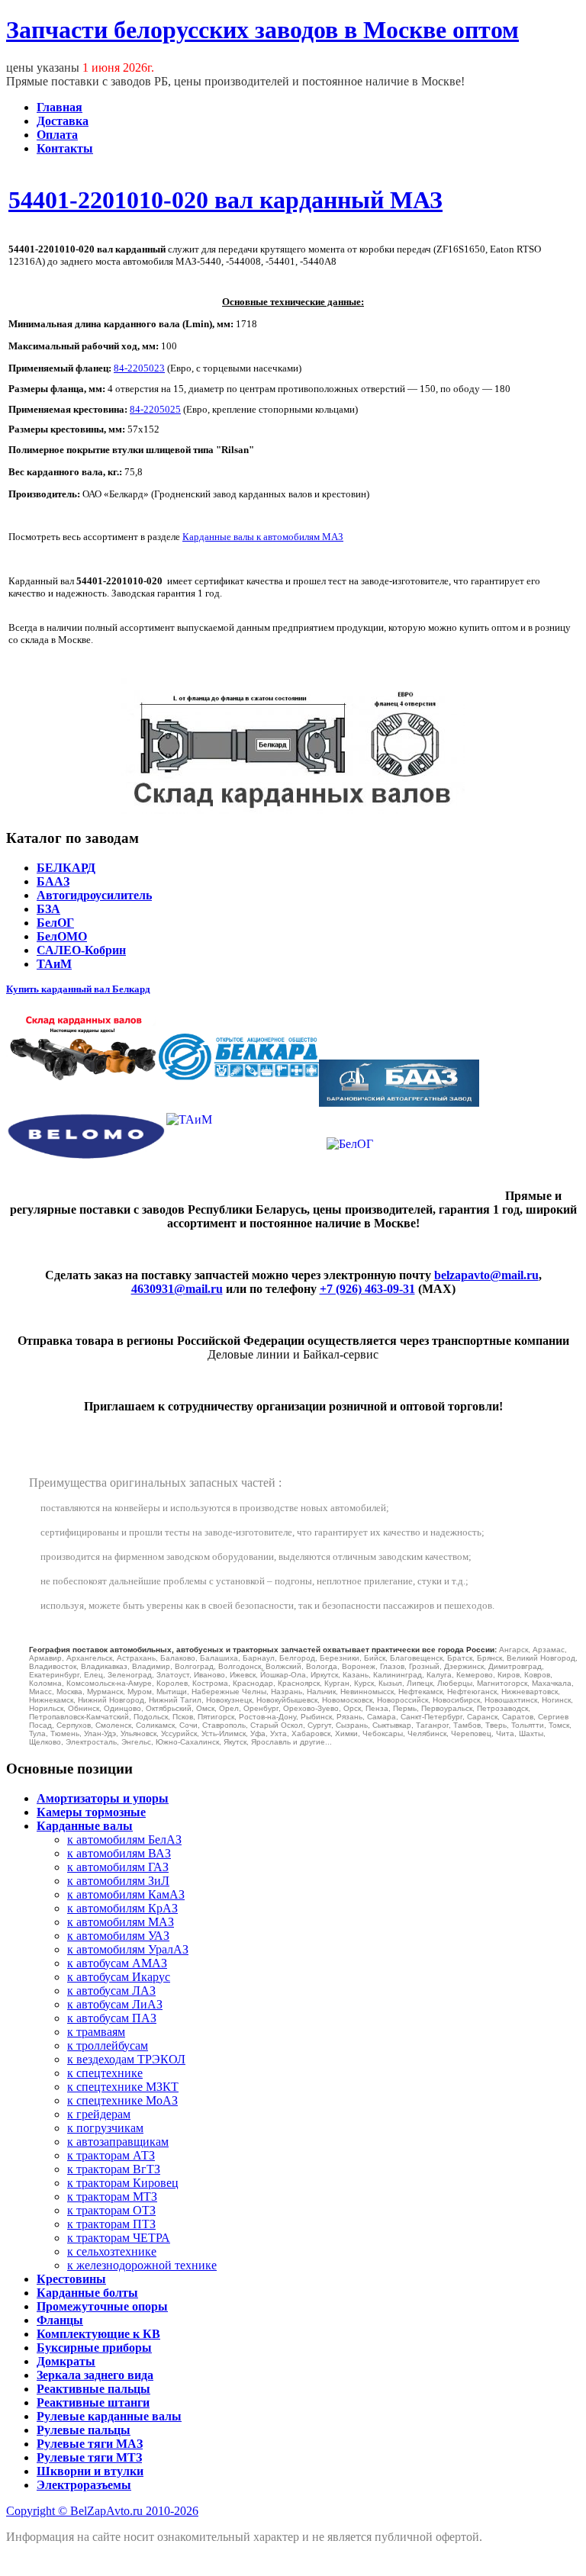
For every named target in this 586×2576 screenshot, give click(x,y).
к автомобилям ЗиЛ (118, 1881)
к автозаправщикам (118, 2142)
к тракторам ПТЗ (111, 2224)
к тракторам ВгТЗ (114, 2169)
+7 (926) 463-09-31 (367, 1289)
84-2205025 (155, 409)
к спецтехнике (105, 2073)
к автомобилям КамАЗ (126, 1894)
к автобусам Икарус (119, 1977)
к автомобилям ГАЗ (118, 1867)
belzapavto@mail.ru (486, 1275)
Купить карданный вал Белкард (78, 989)
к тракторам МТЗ (112, 2197)
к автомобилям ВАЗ (119, 1853)
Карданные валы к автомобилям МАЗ (263, 537)
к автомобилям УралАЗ (128, 1949)
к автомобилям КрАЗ (122, 1908)
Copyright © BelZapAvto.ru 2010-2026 (102, 2511)
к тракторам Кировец (123, 2183)
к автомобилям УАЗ (118, 1936)
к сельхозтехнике (112, 2251)
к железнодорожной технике (142, 2265)
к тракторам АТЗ (111, 2155)
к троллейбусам (108, 2045)
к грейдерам (99, 2114)
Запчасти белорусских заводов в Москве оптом (262, 30)
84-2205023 (139, 368)
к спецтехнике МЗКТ (123, 2087)
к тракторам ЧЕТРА (119, 2238)
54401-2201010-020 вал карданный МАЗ (225, 200)
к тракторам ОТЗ (111, 2210)
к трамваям (96, 2032)
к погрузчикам (105, 2128)
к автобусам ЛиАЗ (115, 2004)
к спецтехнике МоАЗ (122, 2100)
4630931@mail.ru (177, 1289)
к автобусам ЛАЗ (111, 1991)
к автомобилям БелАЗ (124, 1840)
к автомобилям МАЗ (121, 1922)
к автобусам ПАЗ (112, 2018)
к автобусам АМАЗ (117, 1963)
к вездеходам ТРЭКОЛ (126, 2059)
